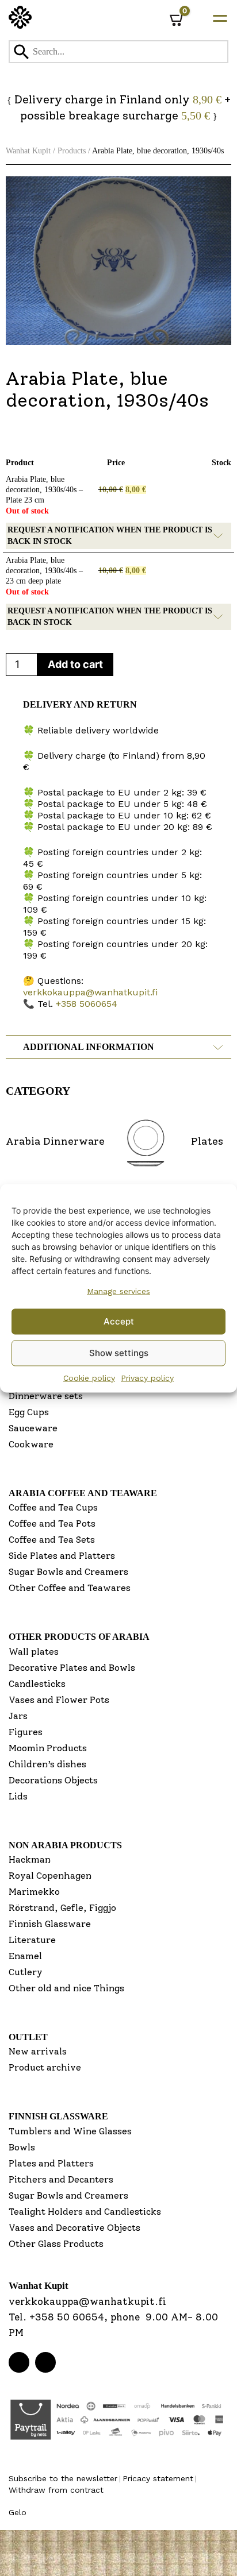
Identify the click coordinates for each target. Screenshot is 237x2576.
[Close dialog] (215, 1182)
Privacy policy (147, 1377)
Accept (119, 1321)
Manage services (118, 1291)
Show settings (119, 1353)
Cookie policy (89, 1377)
